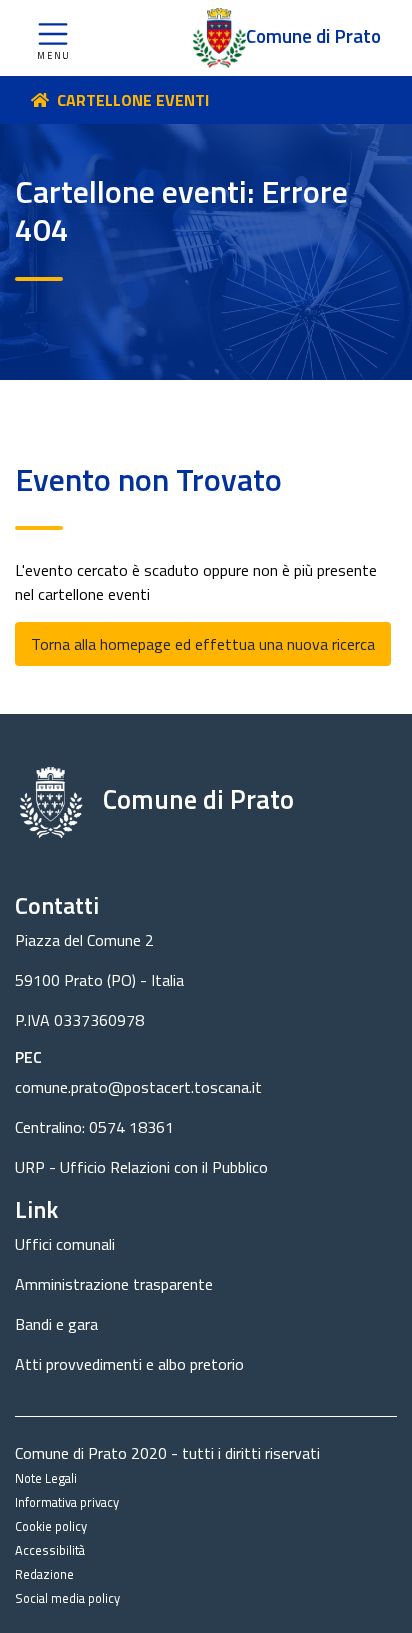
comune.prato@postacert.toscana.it (138, 1087)
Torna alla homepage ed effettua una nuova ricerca (203, 644)
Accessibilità (50, 1550)
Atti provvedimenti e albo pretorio (129, 1364)
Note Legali (46, 1478)
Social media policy (67, 1598)
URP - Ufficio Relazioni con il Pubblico (141, 1167)
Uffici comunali (65, 1244)
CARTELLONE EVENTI (133, 100)
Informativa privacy (67, 1502)
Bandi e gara (56, 1324)
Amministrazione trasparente (114, 1284)
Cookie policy (51, 1526)
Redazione (44, 1574)
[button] (53, 38)
